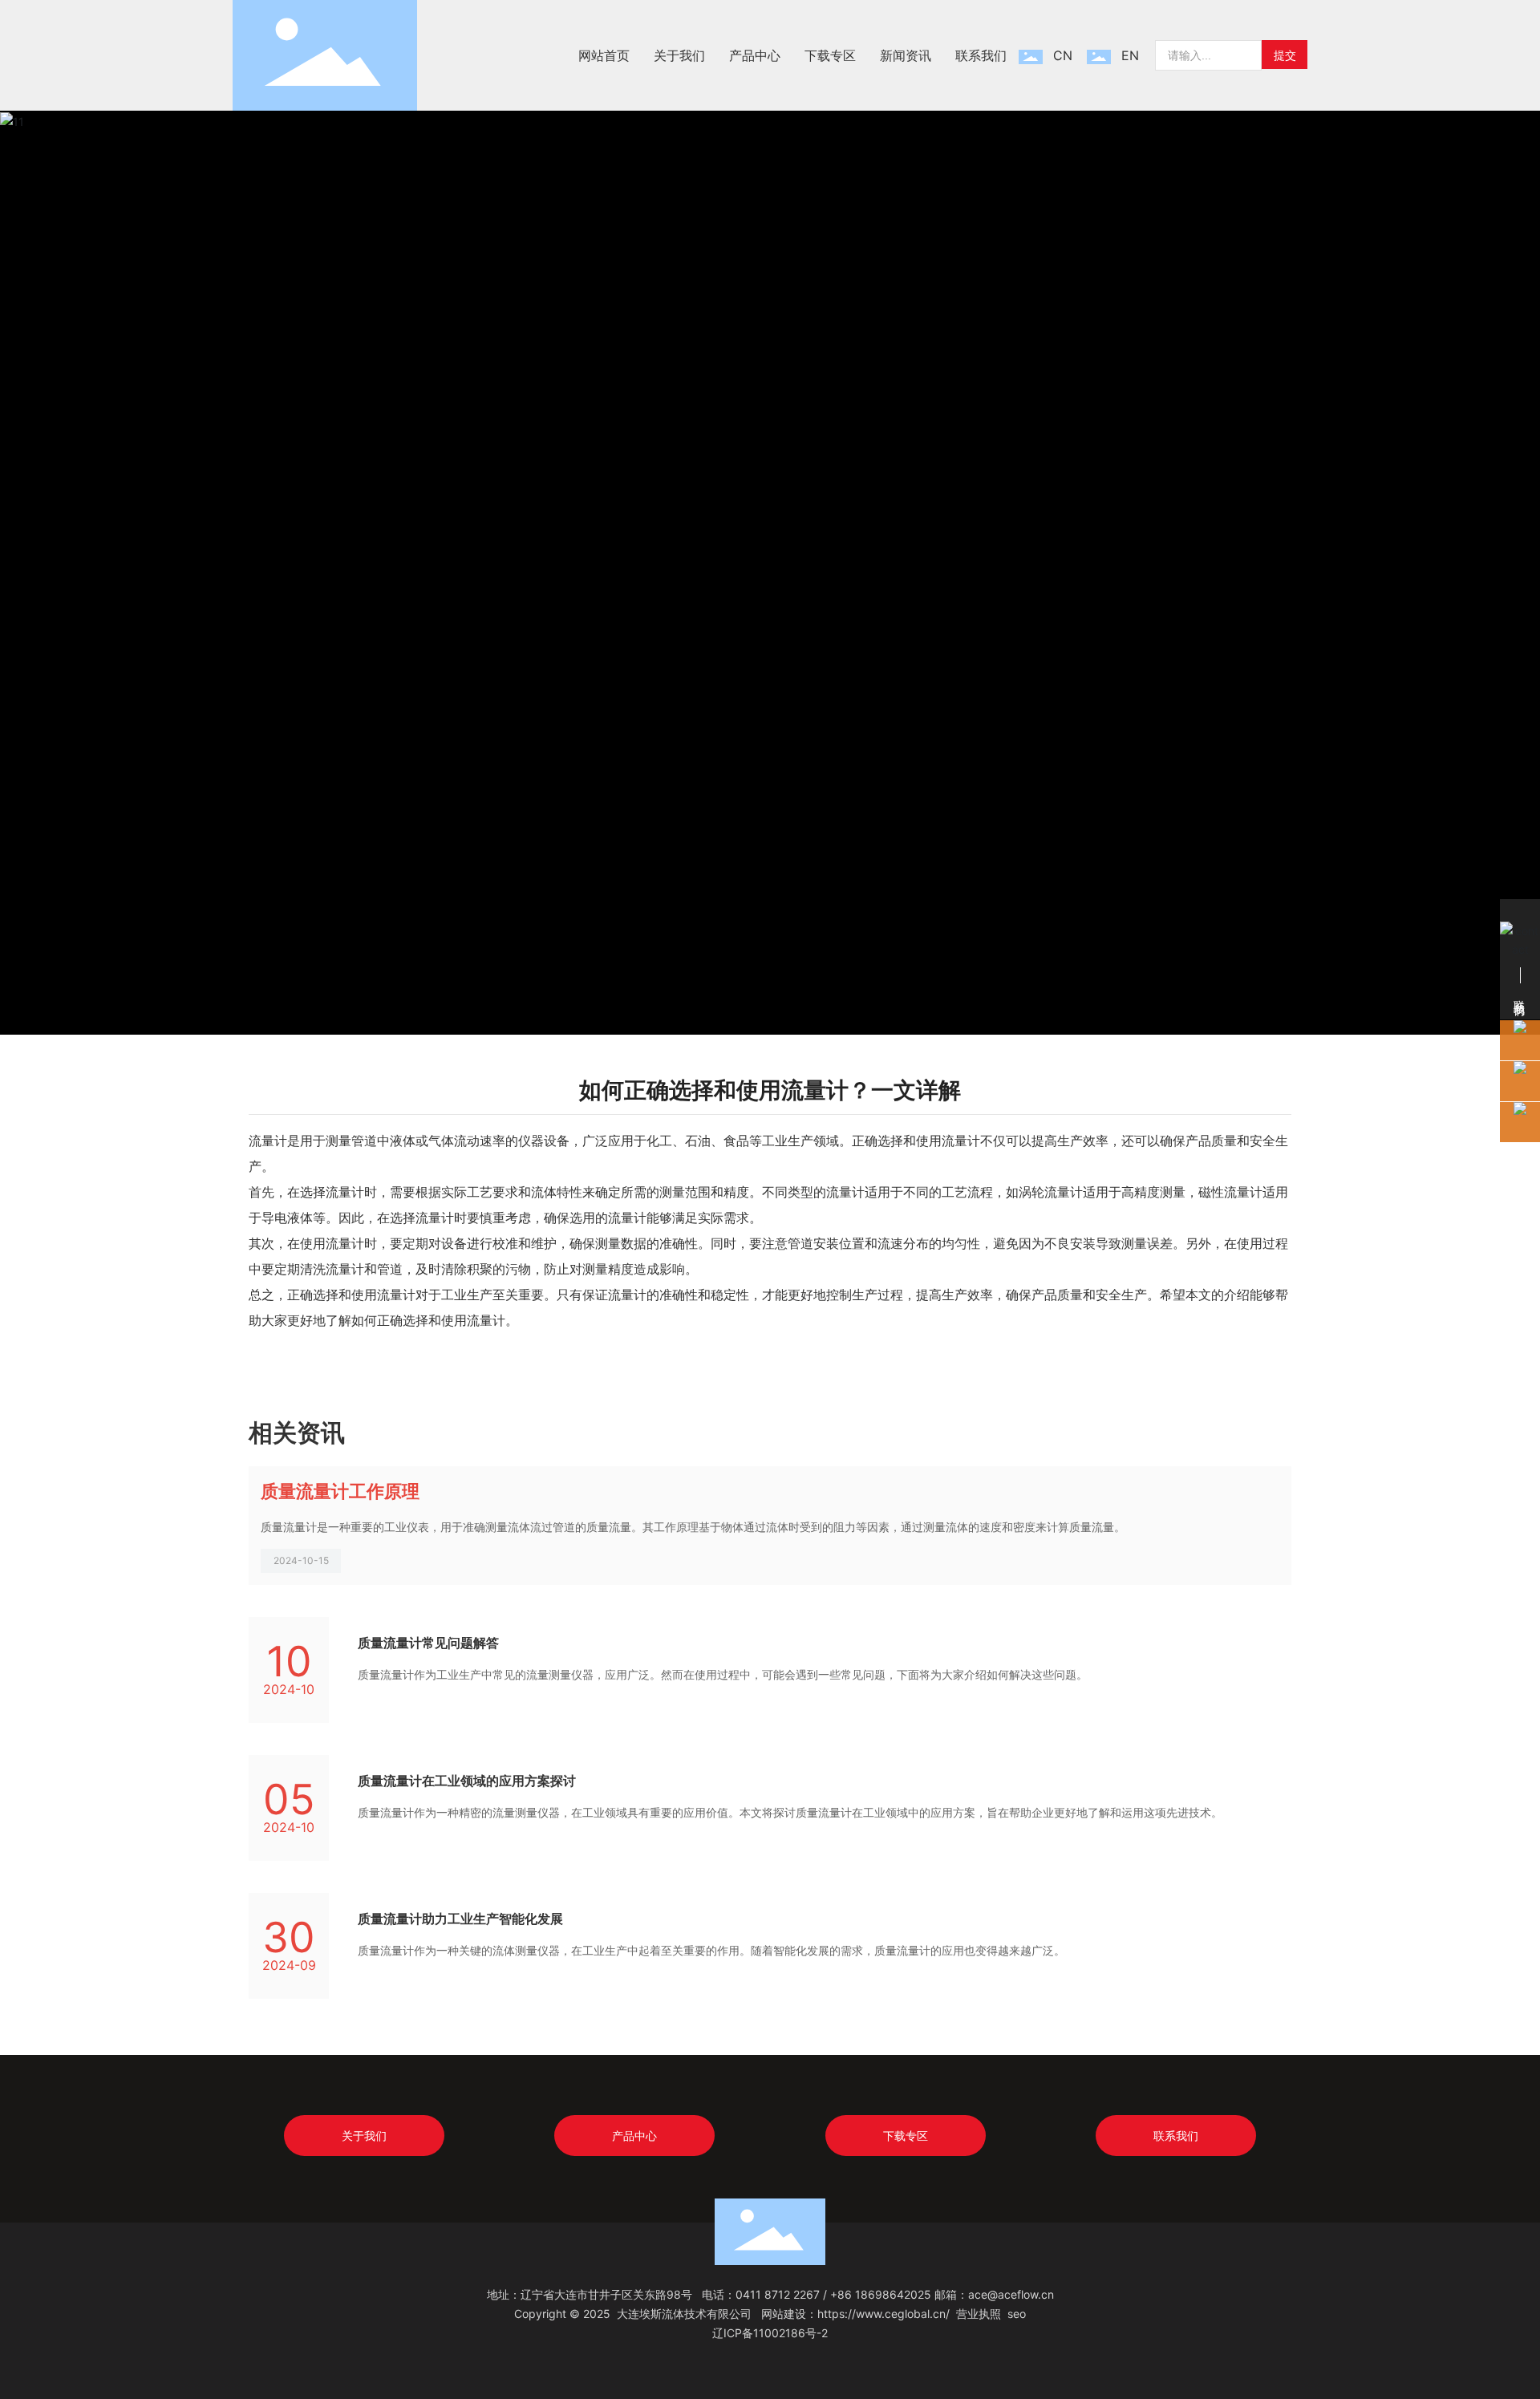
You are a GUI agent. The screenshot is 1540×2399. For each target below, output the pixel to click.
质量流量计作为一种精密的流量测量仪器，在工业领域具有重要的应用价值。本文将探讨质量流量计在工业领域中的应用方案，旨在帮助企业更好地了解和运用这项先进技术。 (790, 1812)
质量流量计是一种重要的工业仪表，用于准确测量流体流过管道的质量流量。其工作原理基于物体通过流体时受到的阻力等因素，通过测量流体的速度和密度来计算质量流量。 (693, 1527)
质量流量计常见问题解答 (428, 1643)
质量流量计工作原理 (340, 1491)
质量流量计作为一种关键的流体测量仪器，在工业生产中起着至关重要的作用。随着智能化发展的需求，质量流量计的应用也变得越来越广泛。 (711, 1950)
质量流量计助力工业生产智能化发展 (460, 1919)
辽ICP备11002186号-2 (770, 2333)
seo (1017, 2314)
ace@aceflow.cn (1011, 2294)
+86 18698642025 (881, 2294)
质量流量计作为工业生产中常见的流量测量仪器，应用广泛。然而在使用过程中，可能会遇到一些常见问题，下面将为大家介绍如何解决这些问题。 (723, 1674)
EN (1130, 55)
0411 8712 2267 (778, 2294)
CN (1063, 55)
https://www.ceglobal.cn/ (883, 2314)
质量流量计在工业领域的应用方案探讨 (467, 1781)
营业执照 (979, 2314)
